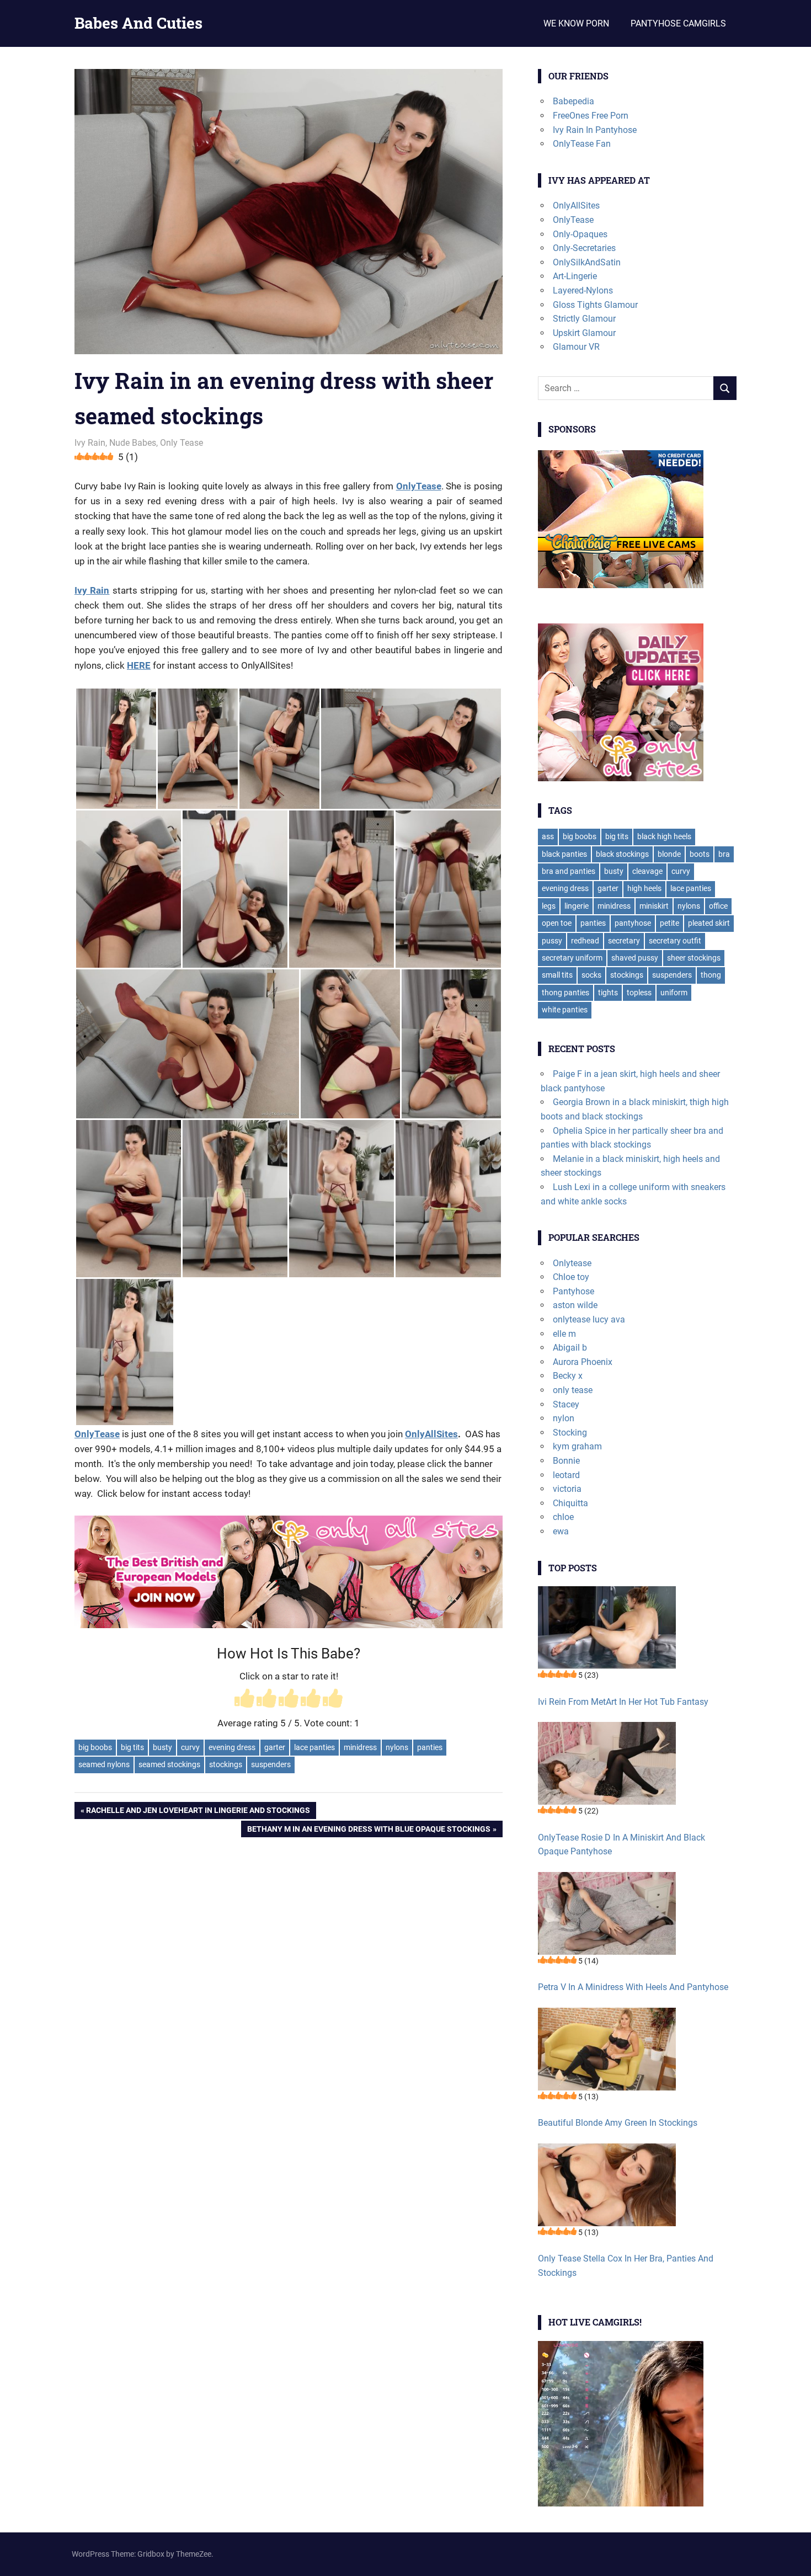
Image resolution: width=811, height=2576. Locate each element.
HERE (139, 665)
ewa (561, 1531)
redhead (585, 941)
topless (639, 993)
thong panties (565, 993)
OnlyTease (419, 486)
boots (700, 854)
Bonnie (566, 1461)
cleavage (647, 871)
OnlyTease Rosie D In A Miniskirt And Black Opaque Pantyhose (621, 1845)
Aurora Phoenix (583, 1362)
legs (549, 906)
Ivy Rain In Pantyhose (595, 130)
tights (608, 993)
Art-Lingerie (575, 276)
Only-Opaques (580, 234)
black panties (564, 854)
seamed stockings (169, 1764)
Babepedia (573, 101)
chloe (563, 1517)
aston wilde (575, 1305)
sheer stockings (694, 958)
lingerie (577, 906)
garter (275, 1747)
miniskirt (654, 906)
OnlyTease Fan (582, 144)
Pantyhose (573, 1291)
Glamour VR (576, 347)
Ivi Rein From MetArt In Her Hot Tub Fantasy (623, 1702)
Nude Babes (133, 443)
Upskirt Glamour (584, 333)
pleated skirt (709, 923)
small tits (557, 975)
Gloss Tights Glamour (595, 305)
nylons (397, 1747)
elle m (564, 1334)
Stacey (566, 1404)
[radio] (244, 1700)
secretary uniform (572, 958)
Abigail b (570, 1348)
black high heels (664, 836)
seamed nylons (104, 1764)
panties (430, 1747)
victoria (567, 1489)
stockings (226, 1764)
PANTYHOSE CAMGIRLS (678, 23)
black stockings (622, 854)
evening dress (232, 1747)
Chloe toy (571, 1277)
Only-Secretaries (584, 248)
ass (548, 836)
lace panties (314, 1747)
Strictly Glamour (584, 319)
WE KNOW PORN (576, 23)
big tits (132, 1747)
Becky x (568, 1376)
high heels (644, 888)
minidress (360, 1747)
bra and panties (569, 871)
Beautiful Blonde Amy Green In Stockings (618, 2123)
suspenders (271, 1764)
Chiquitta (570, 1503)
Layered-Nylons (583, 290)
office (718, 906)
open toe (557, 923)
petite (669, 923)
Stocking (570, 1433)
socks (591, 975)
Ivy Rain (90, 443)
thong (711, 975)
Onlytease (572, 1263)
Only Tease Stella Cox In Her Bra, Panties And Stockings (626, 2266)
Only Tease (182, 443)
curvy (190, 1747)
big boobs (95, 1747)
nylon (564, 1418)
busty (162, 1747)
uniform (674, 993)
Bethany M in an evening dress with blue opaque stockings (369, 1831)
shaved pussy (635, 958)
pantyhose (633, 923)
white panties (565, 1010)
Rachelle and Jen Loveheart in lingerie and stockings (198, 1812)
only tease (573, 1390)
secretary (624, 941)
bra (724, 854)
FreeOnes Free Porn (591, 116)
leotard (566, 1475)
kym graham (577, 1446)
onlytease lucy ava (589, 1319)
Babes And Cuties (138, 23)
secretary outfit (675, 941)
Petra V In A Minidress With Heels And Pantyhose (633, 1987)
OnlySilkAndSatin (587, 262)
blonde (669, 854)
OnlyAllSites (431, 1434)
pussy (552, 941)
